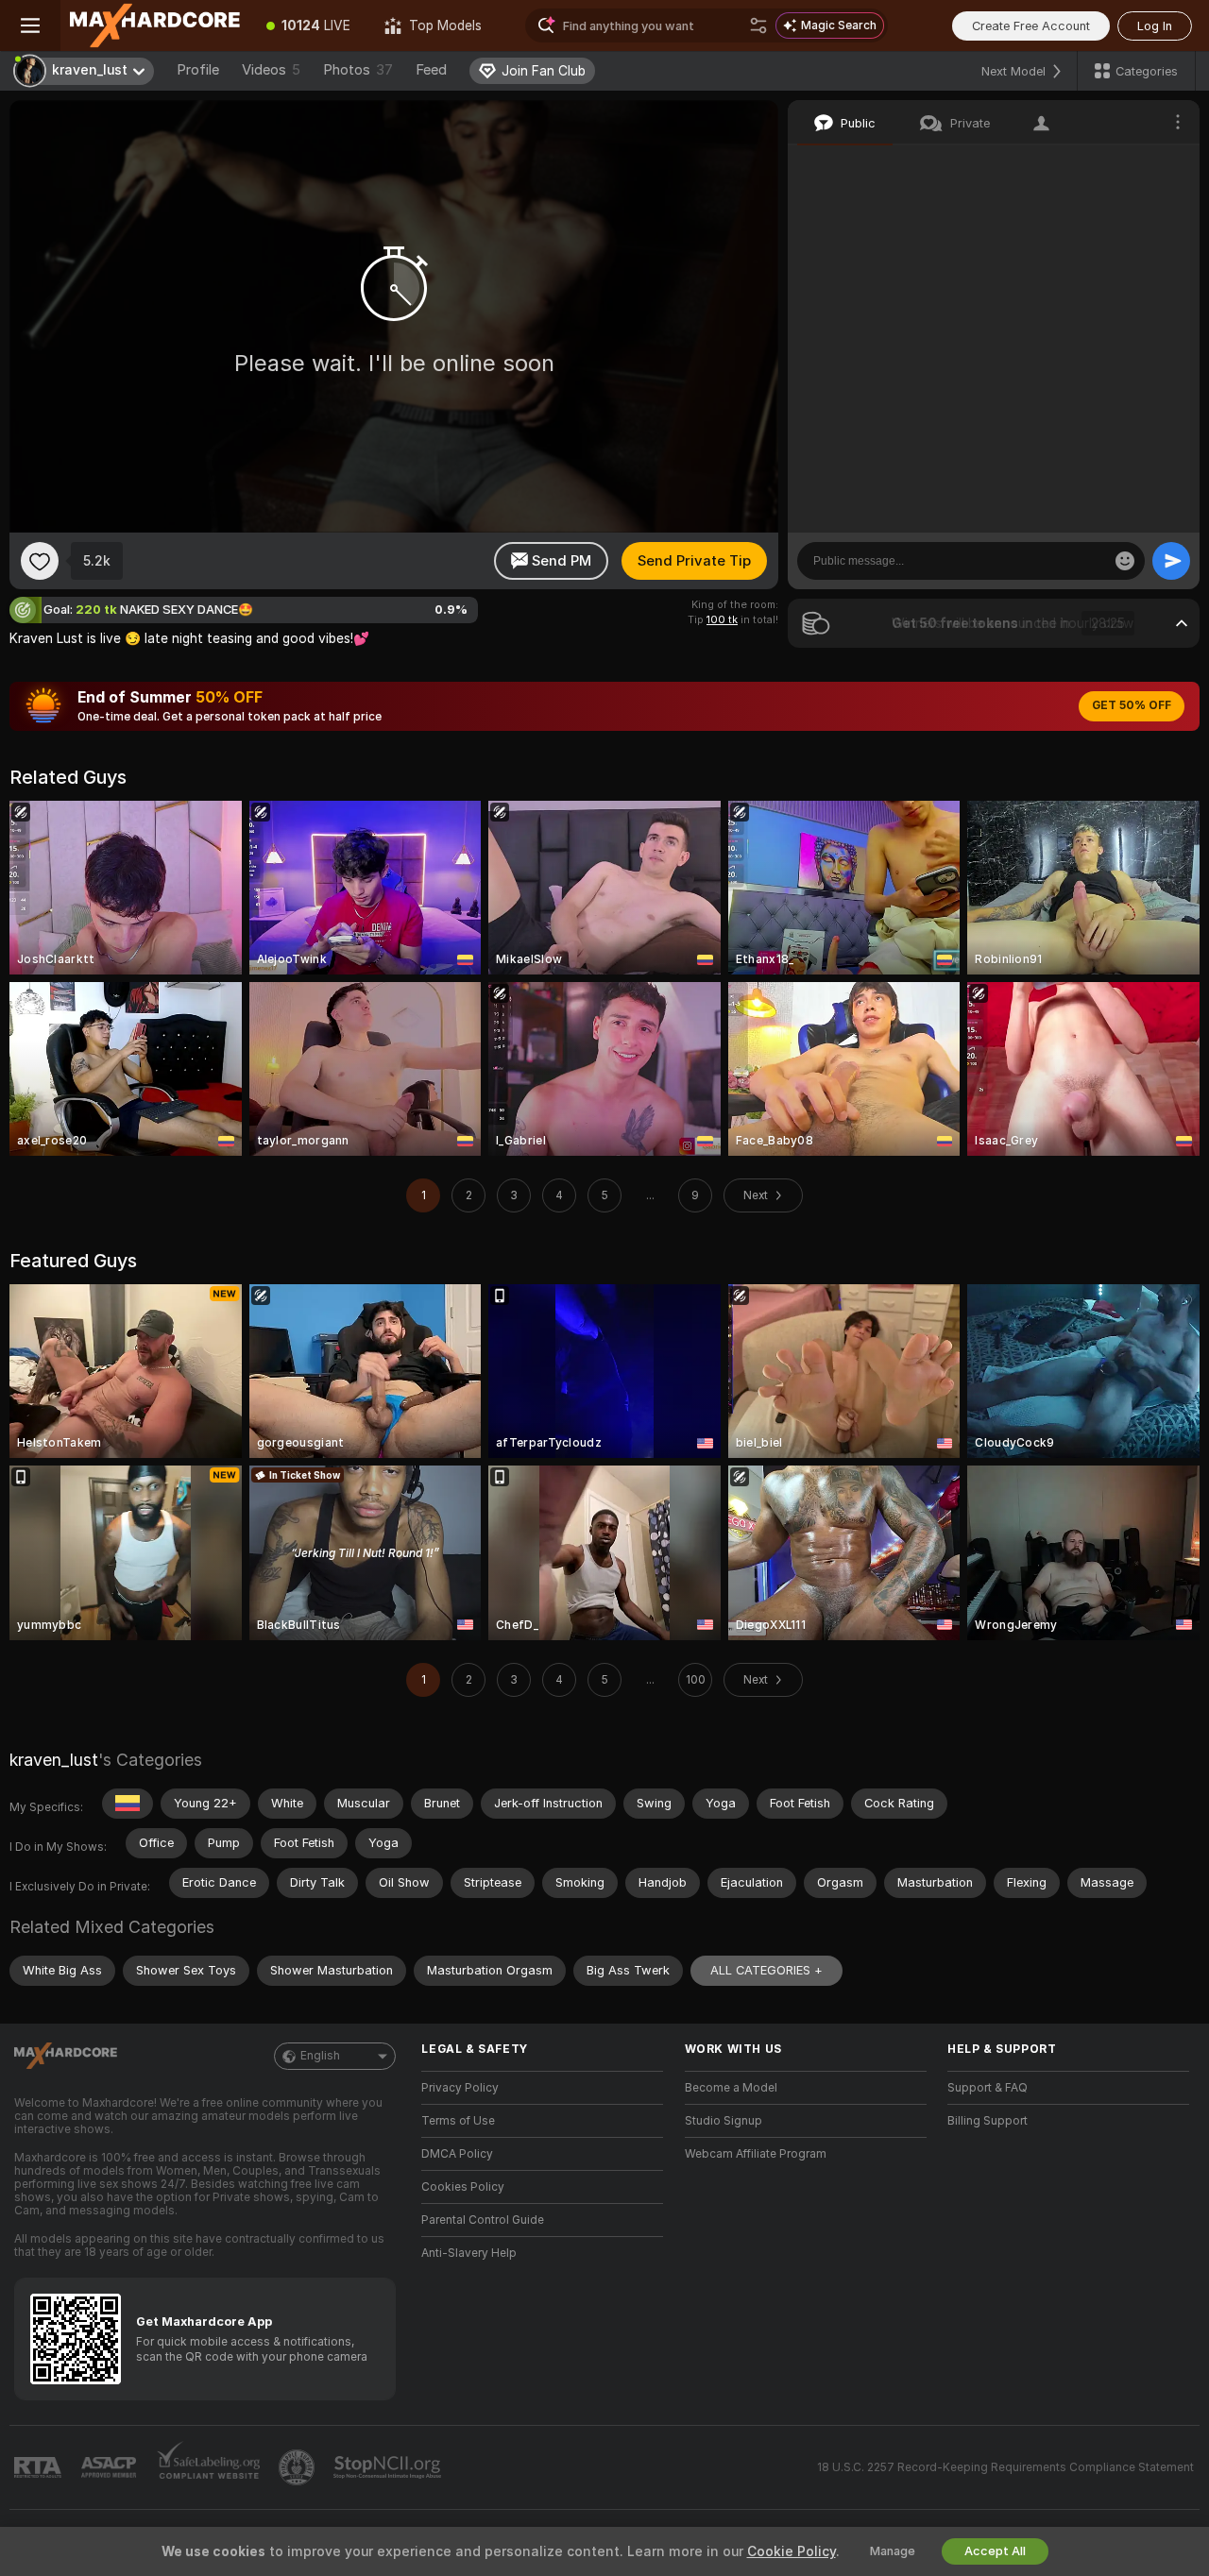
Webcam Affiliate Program (756, 2154)
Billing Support (988, 2121)
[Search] (758, 25)
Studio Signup (724, 2121)
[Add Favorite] (40, 561)
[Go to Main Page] (155, 25)
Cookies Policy (463, 2187)
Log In (1155, 26)
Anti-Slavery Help (469, 2253)
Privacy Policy (460, 2088)
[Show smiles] (1125, 561)
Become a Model (731, 2088)
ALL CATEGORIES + (766, 1970)
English (320, 2056)
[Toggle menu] (30, 25)
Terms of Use (458, 2121)
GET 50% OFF (1132, 705)
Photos (358, 70)
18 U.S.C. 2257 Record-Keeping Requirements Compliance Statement (1005, 2467)
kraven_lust (54, 1760)
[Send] (1171, 561)
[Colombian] (128, 1804)
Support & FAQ (988, 2088)
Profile (198, 70)
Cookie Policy (792, 2551)
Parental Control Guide (483, 2220)
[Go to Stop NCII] (389, 2467)
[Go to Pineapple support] (298, 2467)
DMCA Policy (457, 2154)
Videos (271, 70)
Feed (431, 70)
